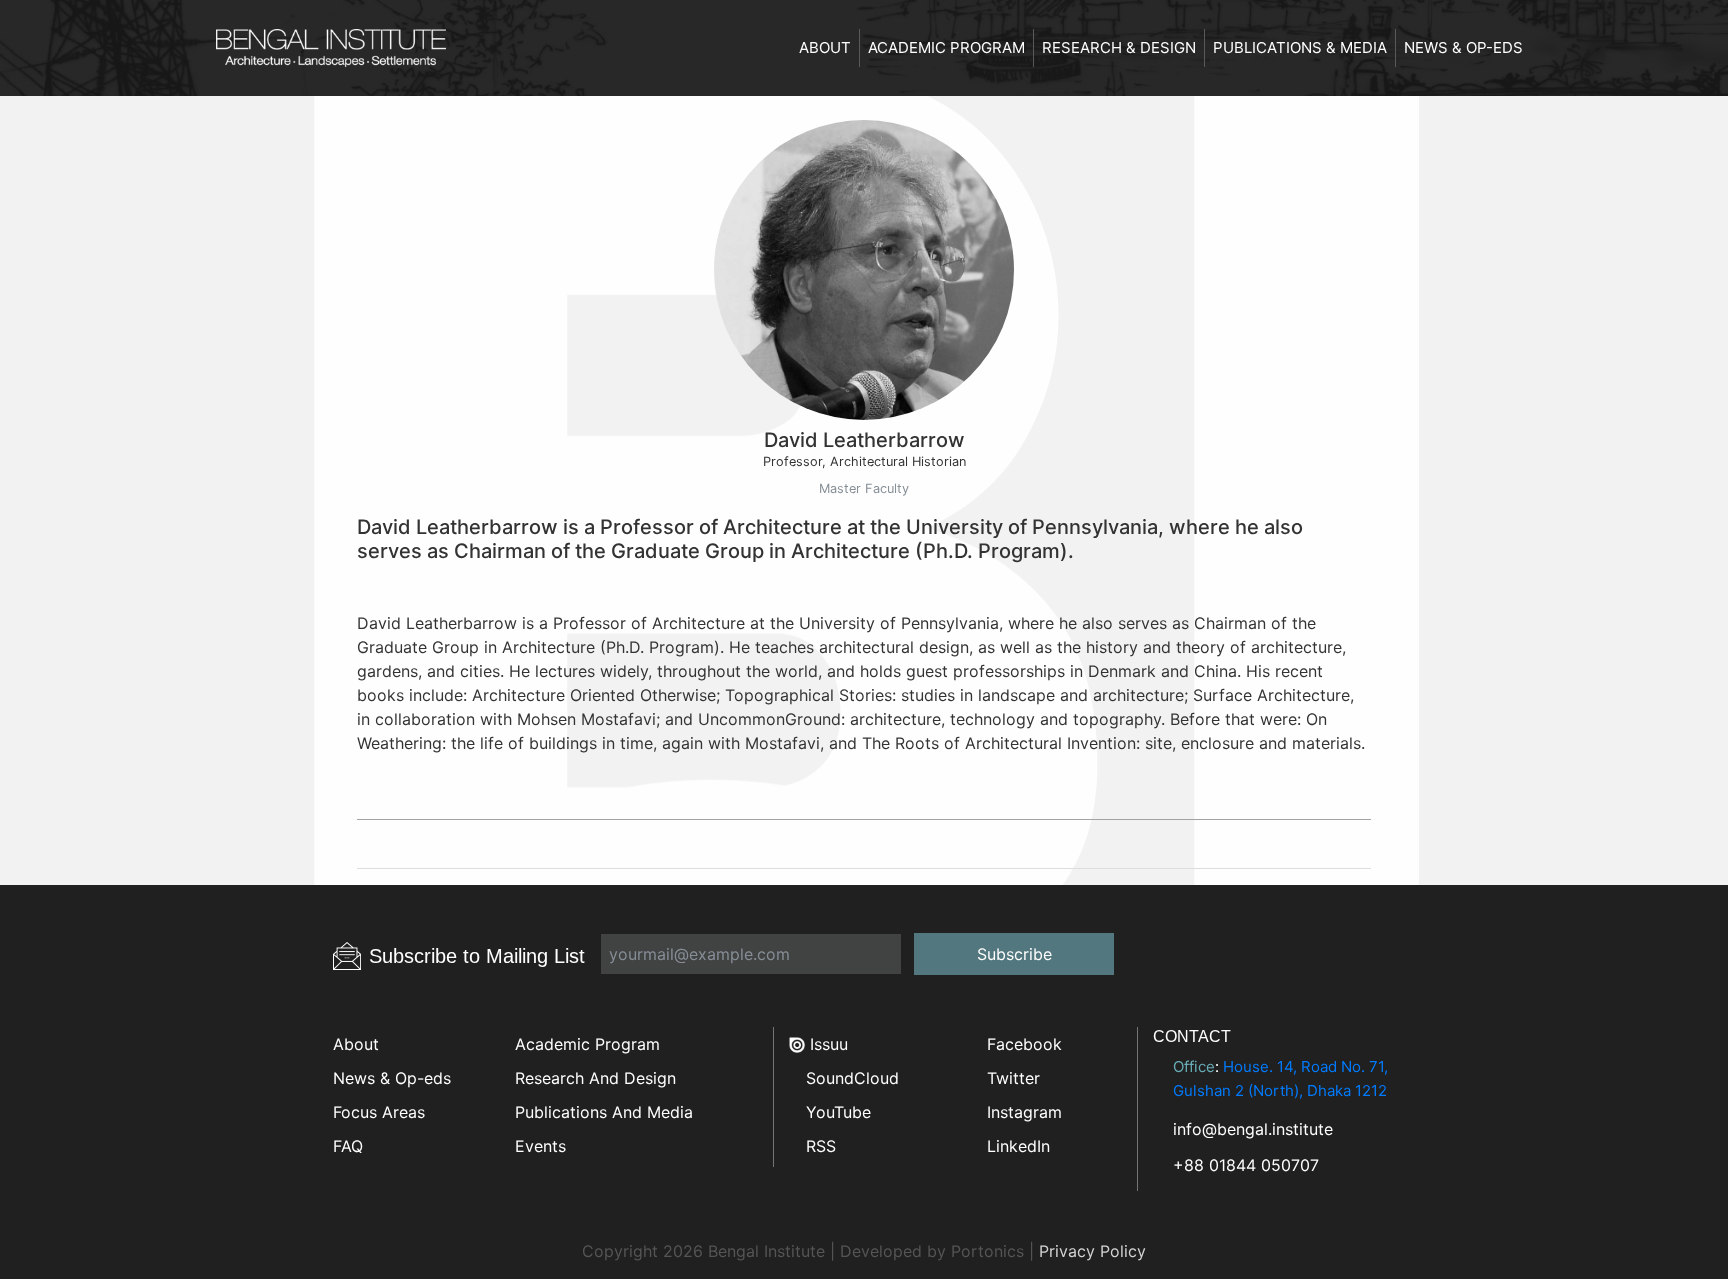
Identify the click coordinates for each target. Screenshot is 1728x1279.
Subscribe (1014, 954)
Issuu (826, 1044)
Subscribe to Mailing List (477, 956)
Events (540, 1146)
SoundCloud (850, 1078)
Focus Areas (379, 1112)
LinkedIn (1016, 1146)
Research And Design (595, 1078)
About (825, 47)
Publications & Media (1300, 47)
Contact (1192, 1036)
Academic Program (946, 47)
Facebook (1022, 1044)
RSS (818, 1146)
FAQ (348, 1146)
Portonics (987, 1251)
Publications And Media (604, 1112)
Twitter (1011, 1078)
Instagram (1022, 1112)
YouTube (836, 1112)
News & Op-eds (1463, 47)
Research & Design (1119, 47)
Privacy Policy (1092, 1251)
